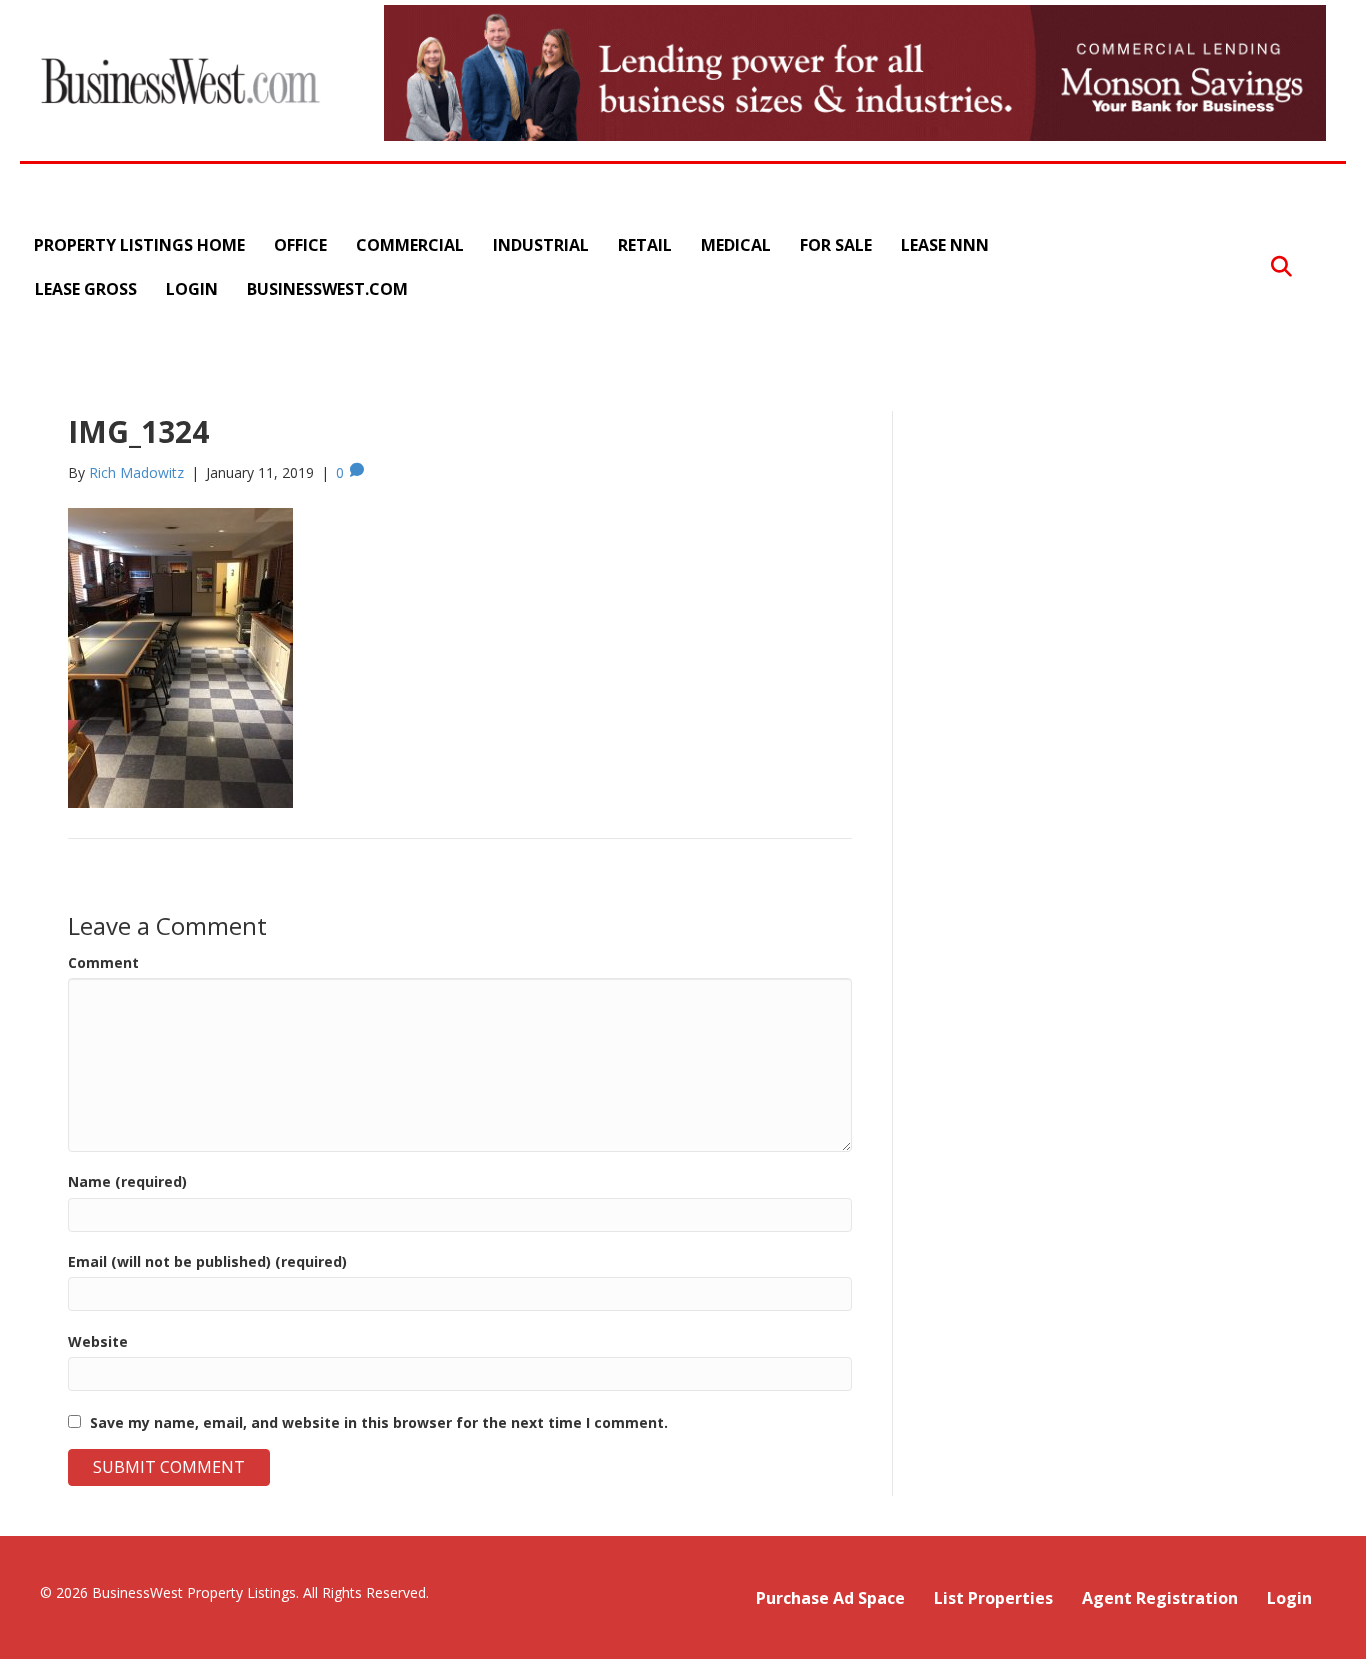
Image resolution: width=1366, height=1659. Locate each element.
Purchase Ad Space (830, 1598)
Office (300, 245)
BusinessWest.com (327, 289)
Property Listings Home (139, 245)
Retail (645, 245)
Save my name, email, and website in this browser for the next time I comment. (379, 1422)
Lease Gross (86, 289)
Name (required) (127, 1181)
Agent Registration (1160, 1598)
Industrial (541, 245)
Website (98, 1341)
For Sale (836, 245)
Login (192, 289)
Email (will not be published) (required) (207, 1261)
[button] (1281, 267)
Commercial (410, 245)
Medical (736, 245)
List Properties (993, 1598)
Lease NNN (945, 245)
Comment (103, 962)
